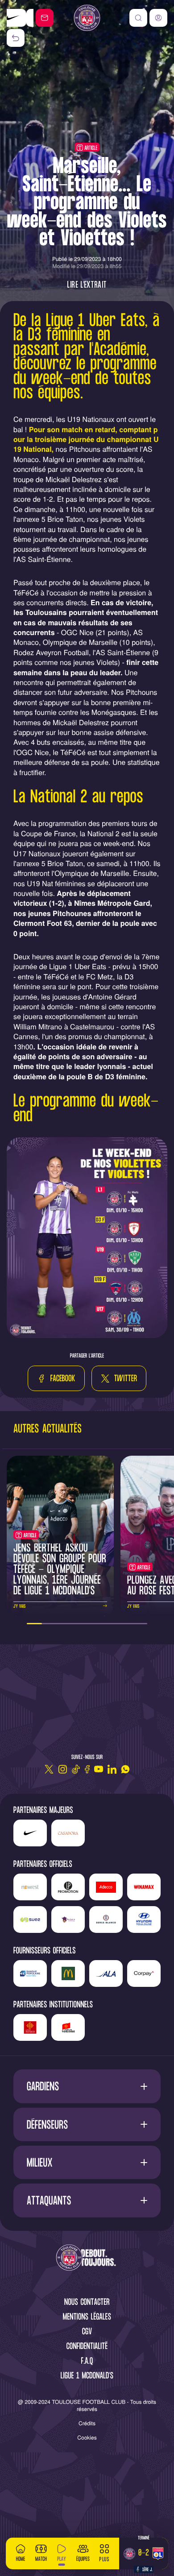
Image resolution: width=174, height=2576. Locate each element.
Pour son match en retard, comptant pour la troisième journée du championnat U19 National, (86, 439)
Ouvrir (87, 2087)
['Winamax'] (144, 1887)
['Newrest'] (30, 1887)
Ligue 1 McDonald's (87, 2376)
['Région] (30, 2027)
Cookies (87, 2438)
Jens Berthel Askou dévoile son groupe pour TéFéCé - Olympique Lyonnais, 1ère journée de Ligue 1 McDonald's (60, 1570)
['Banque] (30, 1973)
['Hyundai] (144, 1920)
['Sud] (68, 1920)
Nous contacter (87, 2303)
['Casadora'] (20, 18)
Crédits (87, 2423)
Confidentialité (87, 2347)
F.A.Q (87, 2362)
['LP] (68, 1887)
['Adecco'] (106, 1887)
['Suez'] (30, 1920)
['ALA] (106, 1973)
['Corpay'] (144, 1973)
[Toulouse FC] (87, 18)
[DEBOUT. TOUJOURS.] (87, 2258)
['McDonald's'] (68, 1973)
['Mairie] (68, 2027)
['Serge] (106, 1920)
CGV (87, 2332)
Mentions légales (87, 2318)
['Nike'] (30, 1833)
